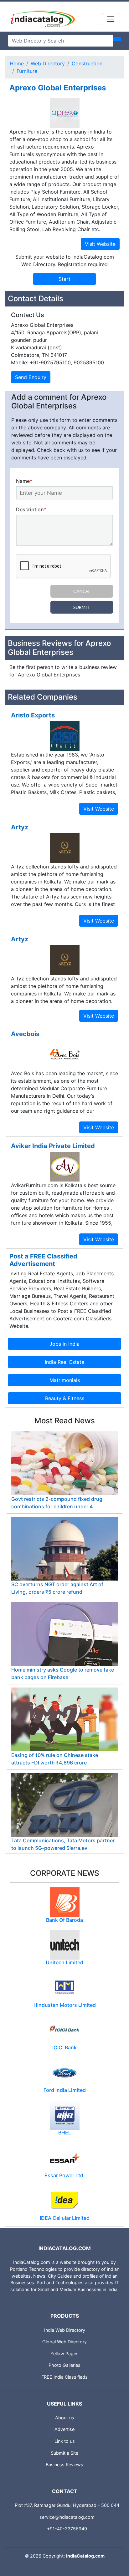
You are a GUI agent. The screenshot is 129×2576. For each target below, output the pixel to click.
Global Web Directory (64, 2342)
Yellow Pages (64, 2353)
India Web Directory (65, 2330)
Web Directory (48, 63)
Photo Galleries (64, 2365)
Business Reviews (64, 2465)
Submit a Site (64, 2453)
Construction (87, 63)
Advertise (64, 2429)
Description (31, 509)
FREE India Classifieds (64, 2377)
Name (24, 481)
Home (17, 63)
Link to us (65, 2441)
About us (65, 2418)
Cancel (82, 591)
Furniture (27, 71)
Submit (82, 607)
